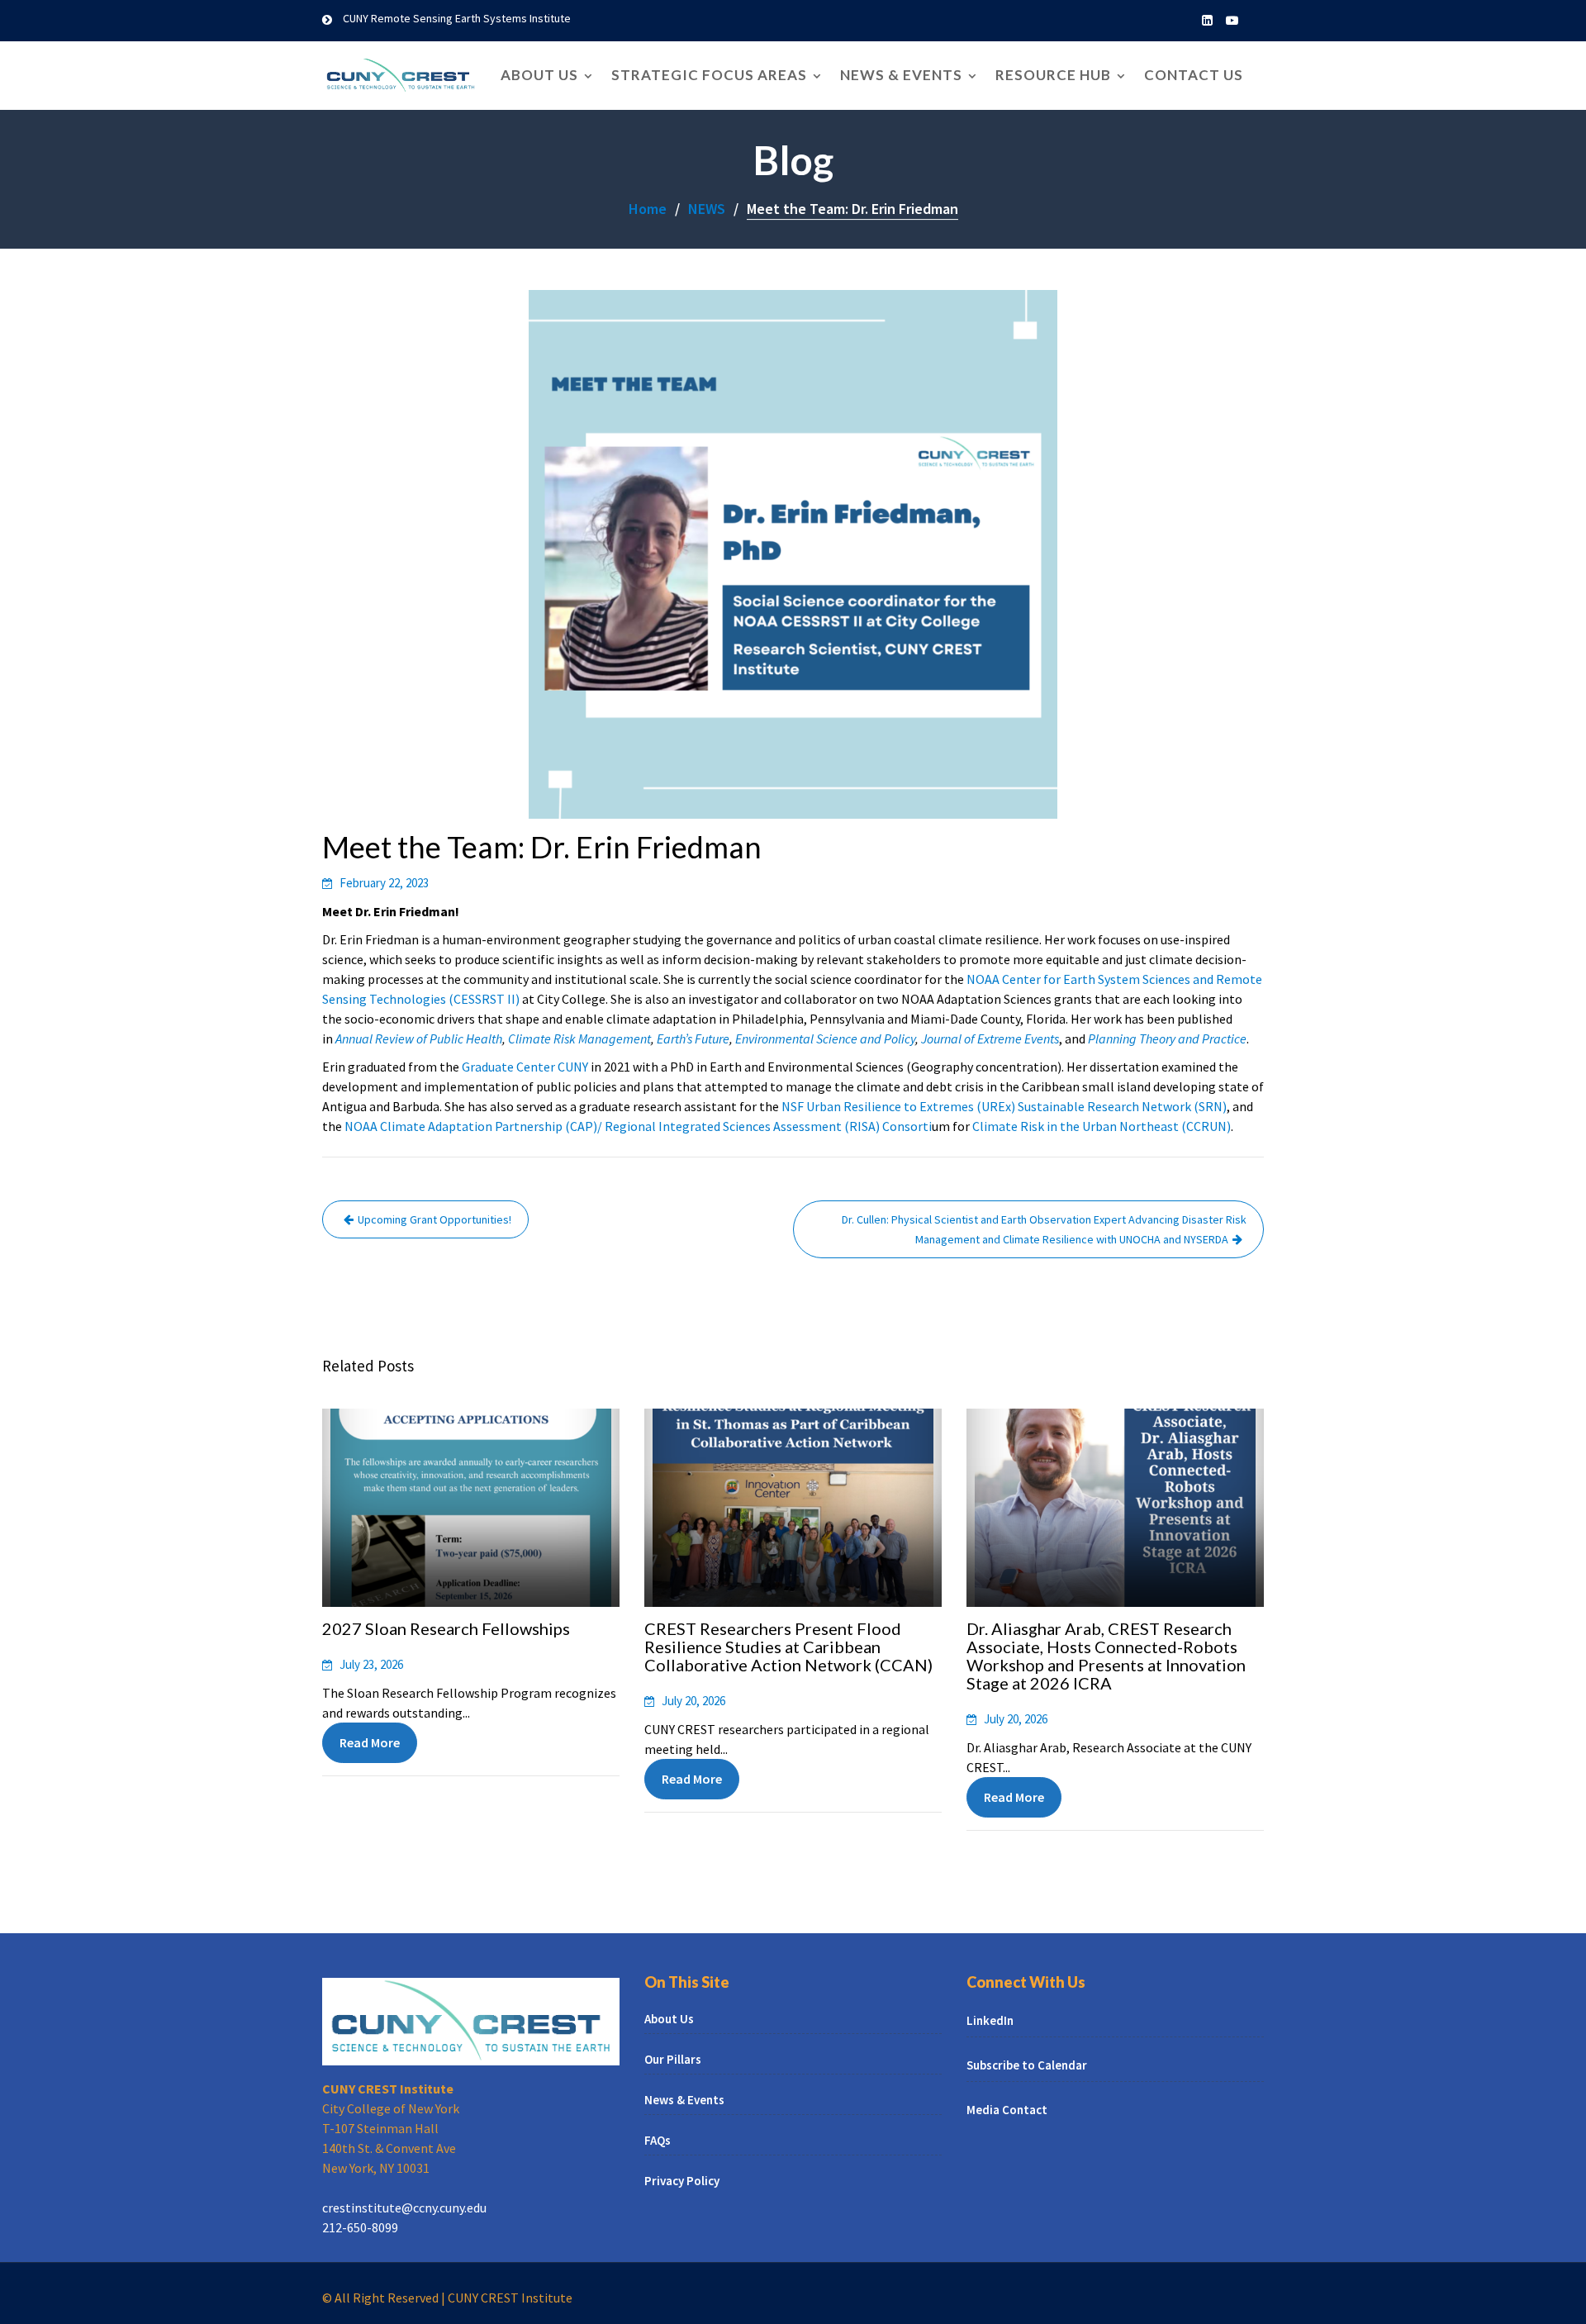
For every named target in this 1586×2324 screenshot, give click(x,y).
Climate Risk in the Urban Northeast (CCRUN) (1102, 1126)
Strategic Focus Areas (709, 75)
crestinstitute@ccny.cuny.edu (404, 2208)
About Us (539, 75)
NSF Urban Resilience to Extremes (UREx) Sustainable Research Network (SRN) (1004, 1106)
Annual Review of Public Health (419, 1038)
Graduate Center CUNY (525, 1067)
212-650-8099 (360, 2227)
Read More (370, 1742)
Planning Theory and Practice (1167, 1038)
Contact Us (1194, 75)
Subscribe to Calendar (1027, 2066)
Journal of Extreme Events (990, 1038)
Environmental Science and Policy (825, 1038)
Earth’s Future (693, 1038)
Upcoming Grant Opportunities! (434, 1219)
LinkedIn (990, 2021)
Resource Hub (1053, 75)
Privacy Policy (682, 2181)
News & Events (901, 75)
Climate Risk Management (579, 1038)
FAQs (658, 2140)
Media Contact (1007, 2110)
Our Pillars (673, 2059)
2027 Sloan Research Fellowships (446, 1628)
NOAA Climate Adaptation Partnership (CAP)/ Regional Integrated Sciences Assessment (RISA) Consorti (638, 1126)
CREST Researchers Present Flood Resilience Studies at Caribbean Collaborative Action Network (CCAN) (788, 1647)
